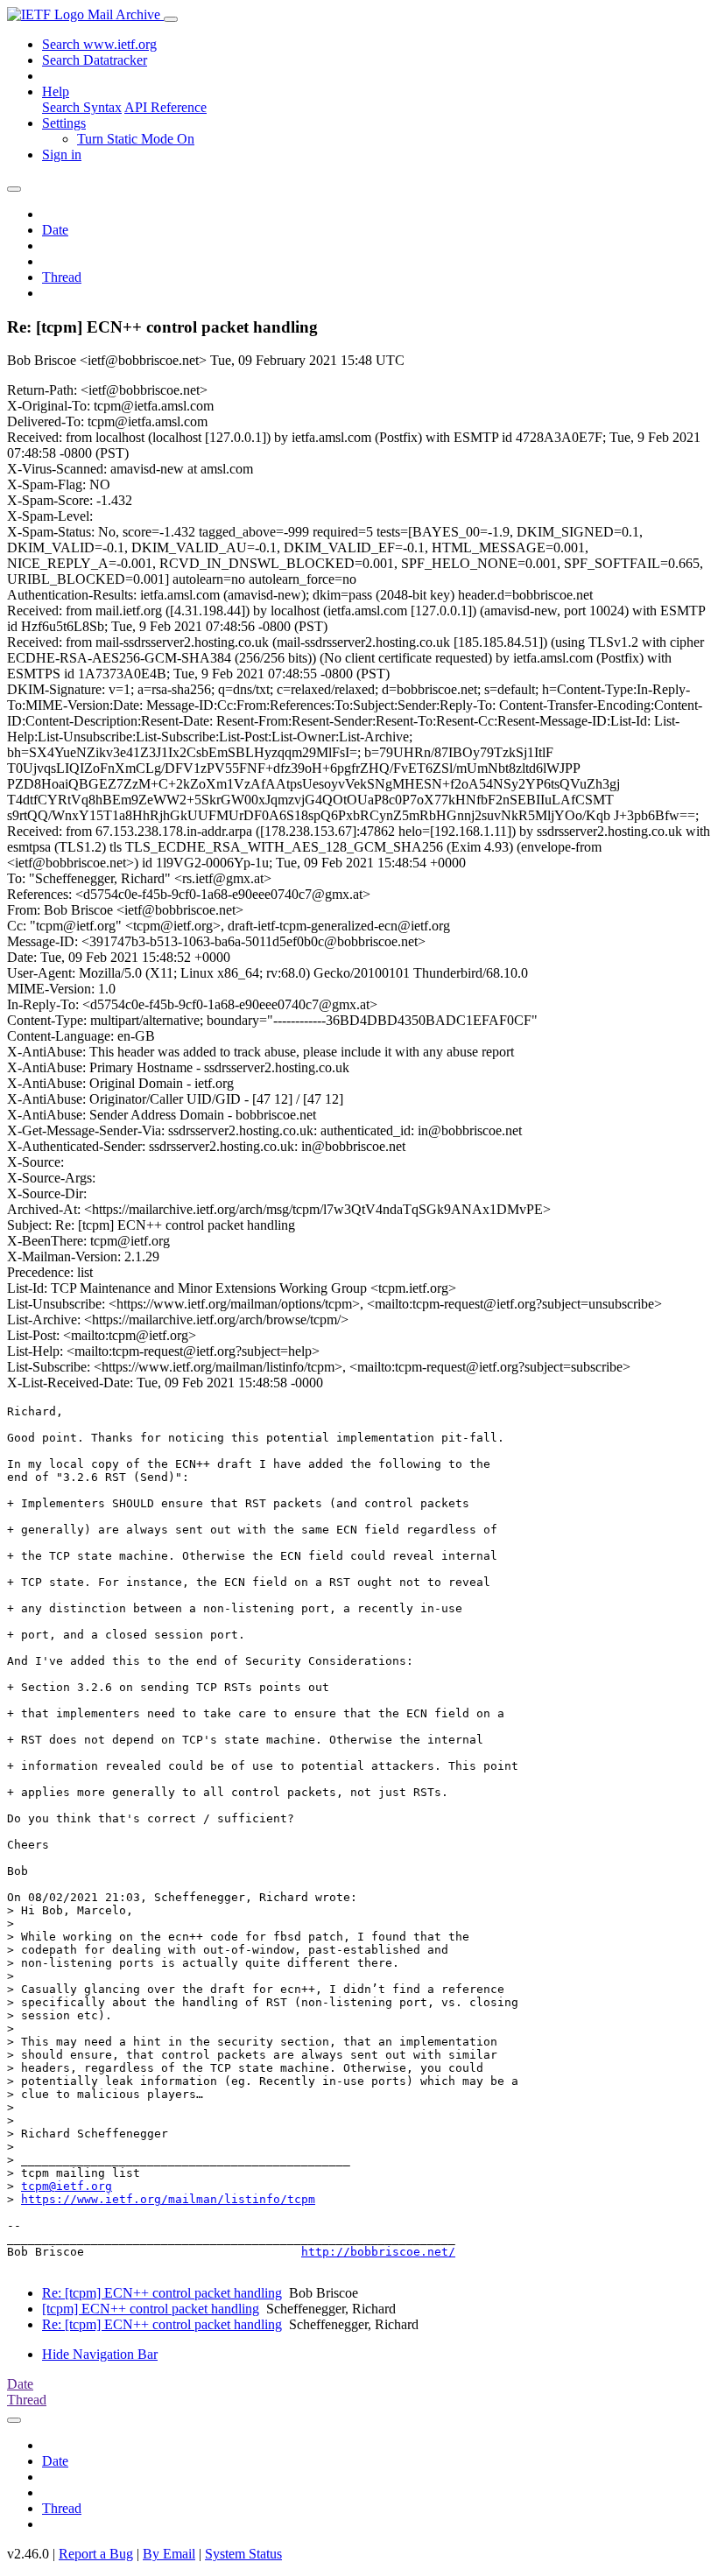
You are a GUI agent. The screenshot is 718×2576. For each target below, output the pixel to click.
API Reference (165, 107)
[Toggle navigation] (171, 19)
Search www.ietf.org (99, 44)
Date (55, 230)
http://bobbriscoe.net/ (378, 2252)
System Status (243, 2554)
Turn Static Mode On (136, 139)
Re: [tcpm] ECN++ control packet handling (162, 2293)
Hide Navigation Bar (100, 2354)
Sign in (62, 154)
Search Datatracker (95, 60)
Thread (62, 277)
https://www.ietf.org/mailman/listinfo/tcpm (168, 2199)
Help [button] (56, 91)
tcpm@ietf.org (67, 2186)
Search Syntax (82, 107)
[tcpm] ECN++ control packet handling (151, 2309)
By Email (169, 2554)
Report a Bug (96, 2554)
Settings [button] (64, 123)
